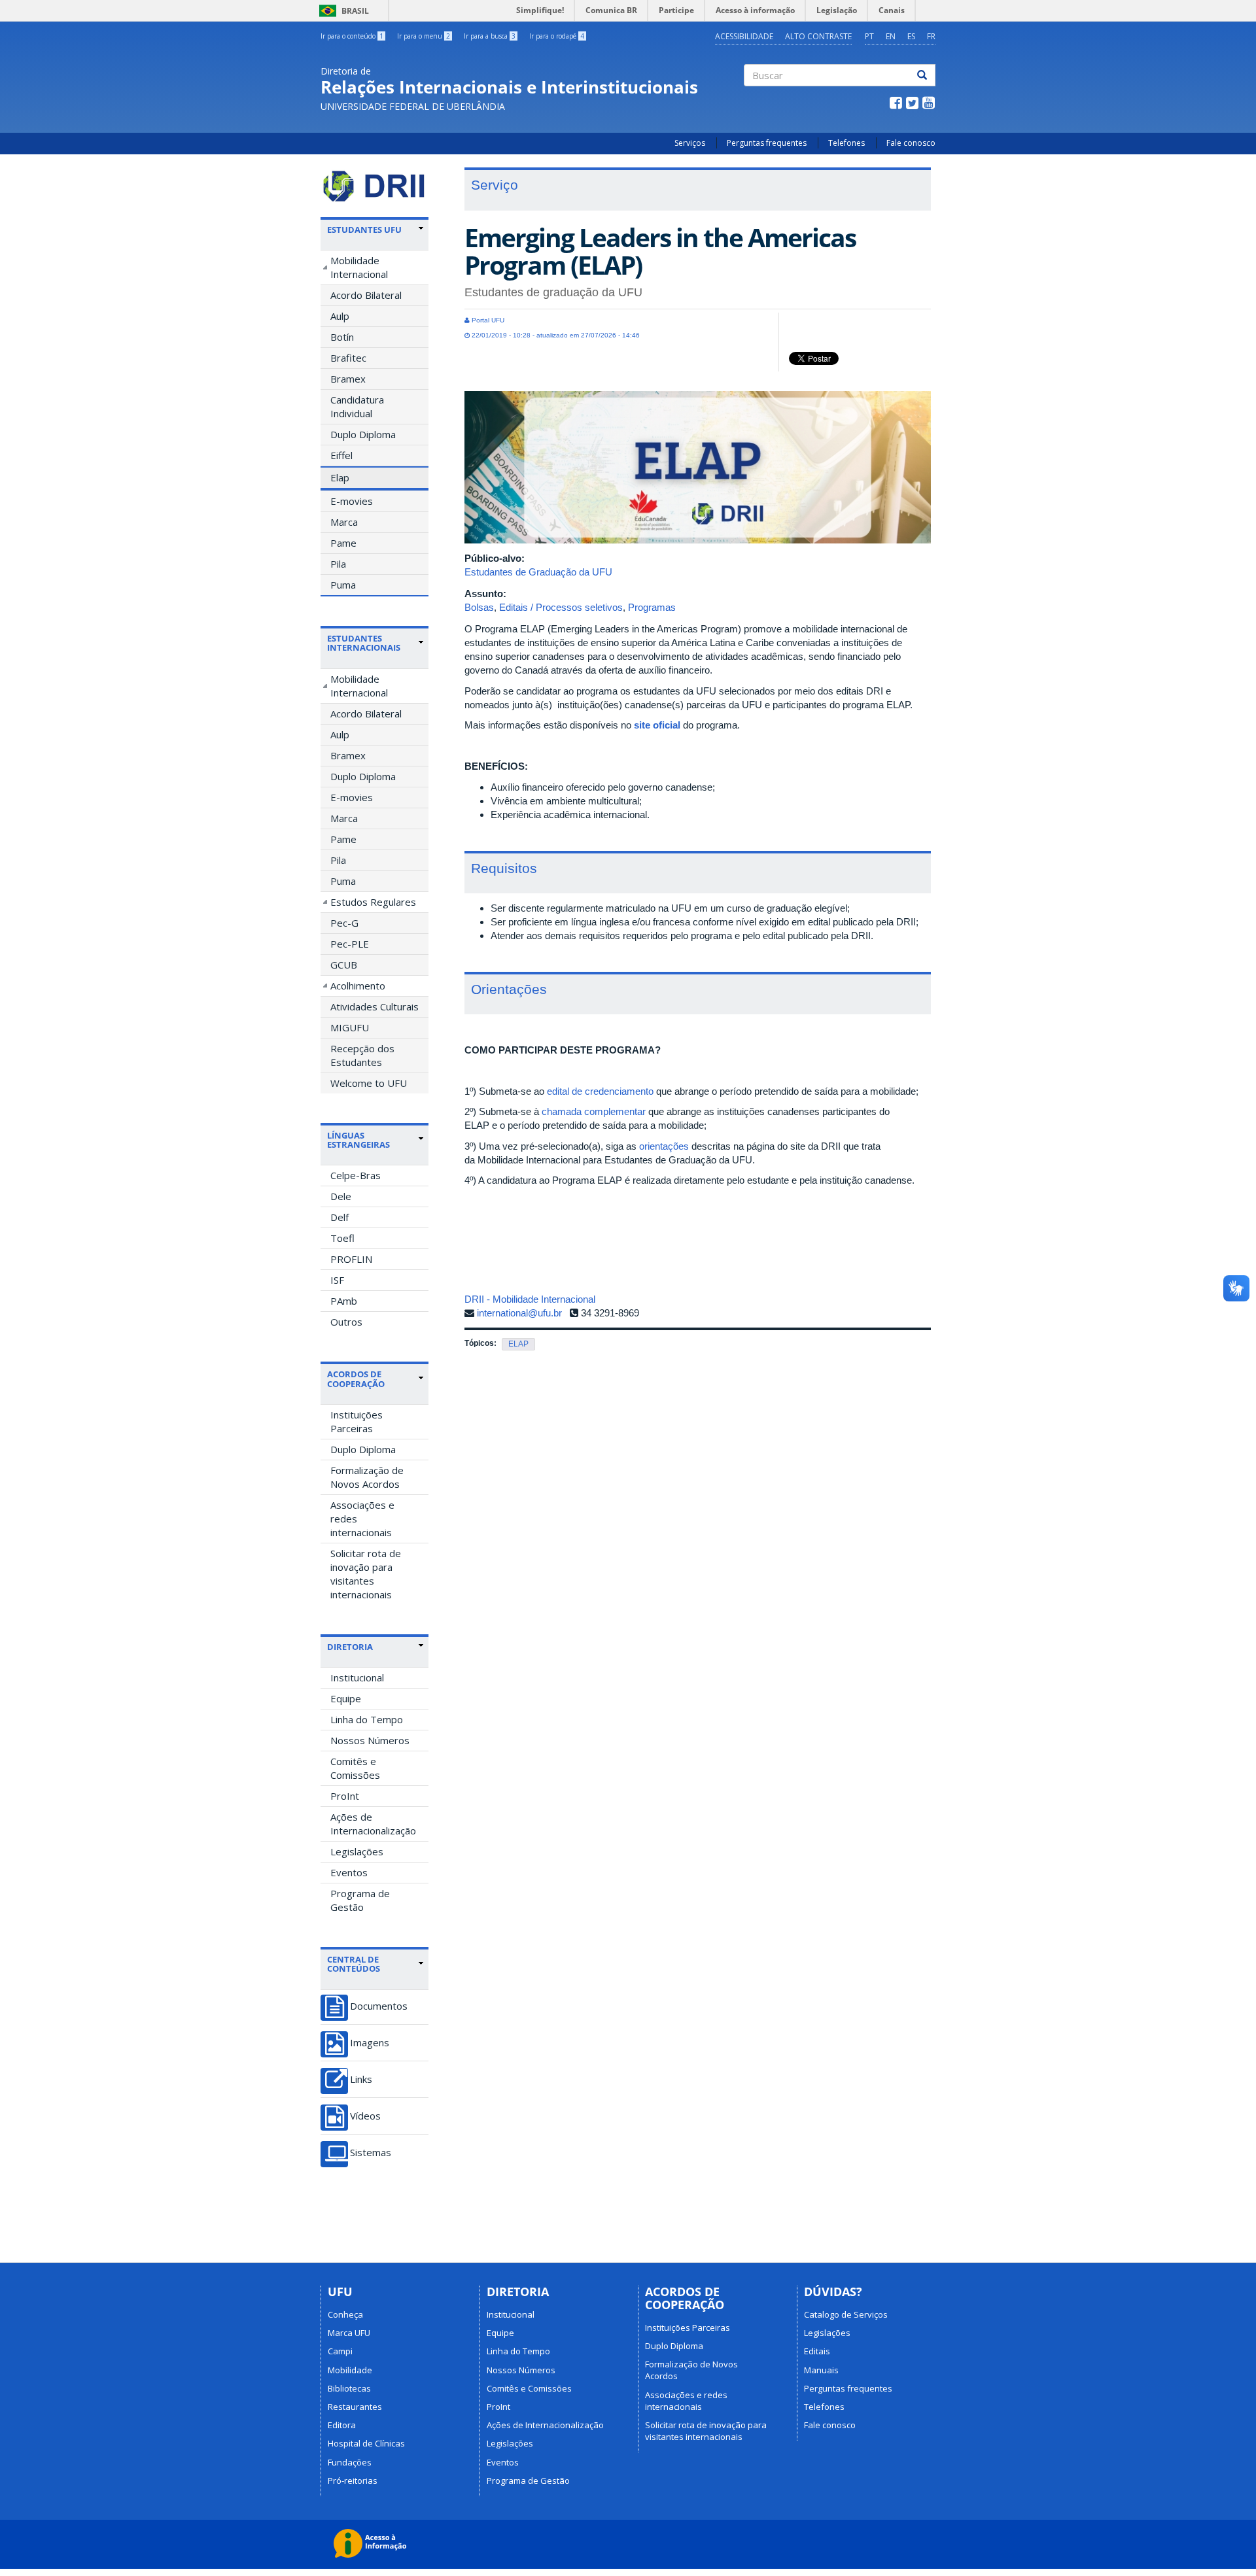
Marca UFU (349, 2333)
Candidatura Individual (357, 406)
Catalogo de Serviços (846, 2314)
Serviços (690, 143)
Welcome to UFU (369, 1083)
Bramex (348, 379)
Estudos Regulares (373, 902)
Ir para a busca (490, 36)
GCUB (344, 965)
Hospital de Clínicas (366, 2443)
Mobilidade (350, 2370)
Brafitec (348, 358)
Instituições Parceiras (357, 1421)
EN (891, 36)
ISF (337, 1280)
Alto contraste (818, 36)
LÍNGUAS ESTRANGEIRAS (358, 1140)
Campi (340, 2351)
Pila (338, 564)
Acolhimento (358, 986)
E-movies (352, 501)
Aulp (340, 316)
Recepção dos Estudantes (362, 1055)
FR (931, 36)
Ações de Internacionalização (373, 1824)
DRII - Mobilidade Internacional (530, 1299)
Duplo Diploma (363, 434)
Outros (346, 1322)
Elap (340, 477)
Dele (341, 1196)
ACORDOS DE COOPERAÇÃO (356, 1379)
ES (911, 36)
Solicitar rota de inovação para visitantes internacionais (366, 1574)
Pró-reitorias (353, 2481)
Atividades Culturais (375, 1006)
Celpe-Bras (356, 1175)
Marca (344, 522)
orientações (664, 1146)
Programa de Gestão (360, 1900)
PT (869, 36)
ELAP (518, 1344)
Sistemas (371, 2153)
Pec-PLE (350, 944)
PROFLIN (351, 1259)
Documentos (379, 2006)
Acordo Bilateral (366, 295)
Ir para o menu (424, 36)
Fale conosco (911, 143)
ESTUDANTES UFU (364, 230)
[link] (375, 230)
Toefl (342, 1238)
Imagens (370, 2043)
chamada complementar (594, 1111)
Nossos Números (370, 1740)
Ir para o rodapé (557, 36)
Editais (817, 2351)
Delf (340, 1217)
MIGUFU (350, 1027)
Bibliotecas (349, 2388)
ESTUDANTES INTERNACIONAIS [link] (364, 643)
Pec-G (344, 923)
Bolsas (479, 607)
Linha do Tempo (367, 1719)
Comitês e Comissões (355, 1768)
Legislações (357, 1851)
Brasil (342, 11)
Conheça (345, 2314)
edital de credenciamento (600, 1091)
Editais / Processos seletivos (561, 607)
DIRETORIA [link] (350, 1647)
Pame (343, 543)
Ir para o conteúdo (352, 36)
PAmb (344, 1301)
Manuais (821, 2370)
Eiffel (341, 455)
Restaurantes (355, 2407)
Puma (343, 585)
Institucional (357, 1677)
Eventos (349, 1872)
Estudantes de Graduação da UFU (538, 572)
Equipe (346, 1698)
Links (361, 2079)
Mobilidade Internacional (359, 267)
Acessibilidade (744, 36)
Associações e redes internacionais (362, 1519)
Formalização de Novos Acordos (367, 1477)
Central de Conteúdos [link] (354, 1964)
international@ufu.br (519, 1313)
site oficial (657, 725)
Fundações (350, 2462)
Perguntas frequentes (767, 143)
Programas (652, 607)
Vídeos (365, 2116)
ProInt (345, 1796)
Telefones (846, 143)
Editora (342, 2425)
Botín (342, 337)
